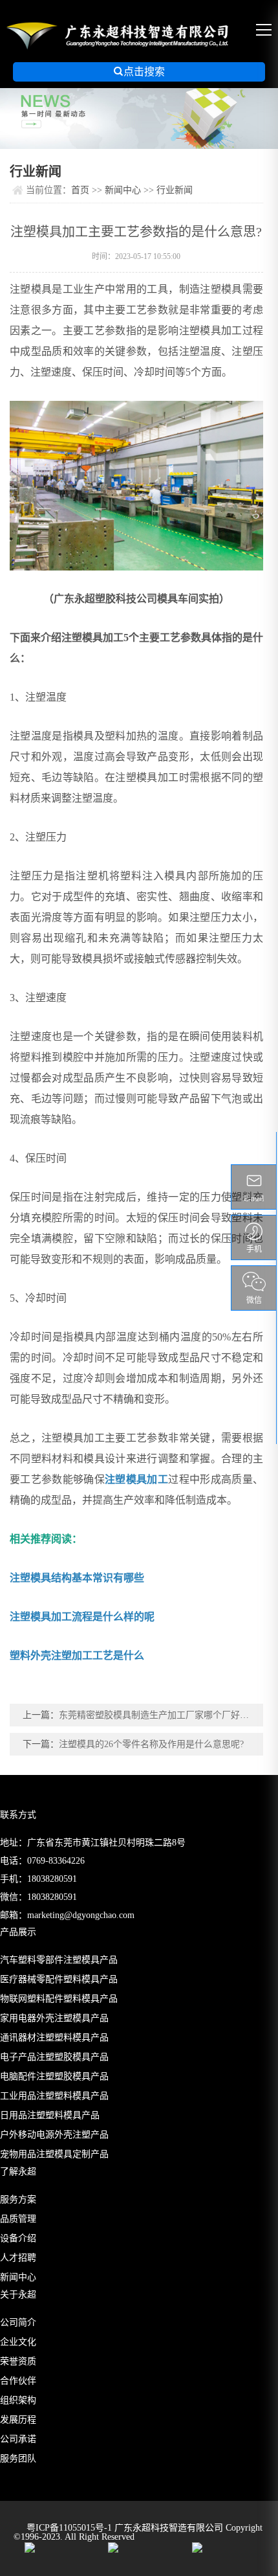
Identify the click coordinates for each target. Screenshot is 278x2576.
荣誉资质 (18, 2361)
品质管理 (18, 2219)
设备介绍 (18, 2238)
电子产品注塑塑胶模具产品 (54, 2057)
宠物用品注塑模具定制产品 (54, 2154)
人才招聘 (18, 2258)
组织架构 (18, 2400)
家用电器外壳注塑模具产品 (54, 2018)
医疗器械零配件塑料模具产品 (59, 1979)
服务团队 (18, 2458)
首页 (80, 190)
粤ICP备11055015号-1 (70, 2528)
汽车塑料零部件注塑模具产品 (59, 1960)
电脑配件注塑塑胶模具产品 (54, 2076)
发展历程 (18, 2420)
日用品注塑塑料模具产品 (50, 2115)
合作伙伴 (18, 2381)
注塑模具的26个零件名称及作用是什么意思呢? (151, 1744)
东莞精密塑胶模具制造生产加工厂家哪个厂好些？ (158, 1715)
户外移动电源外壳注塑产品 (54, 2135)
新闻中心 (123, 190)
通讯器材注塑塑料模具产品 (54, 2038)
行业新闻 (175, 190)
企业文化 (18, 2342)
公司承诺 (18, 2439)
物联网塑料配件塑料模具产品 (59, 1999)
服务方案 (18, 2199)
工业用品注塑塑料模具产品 (54, 2096)
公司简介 (18, 2322)
